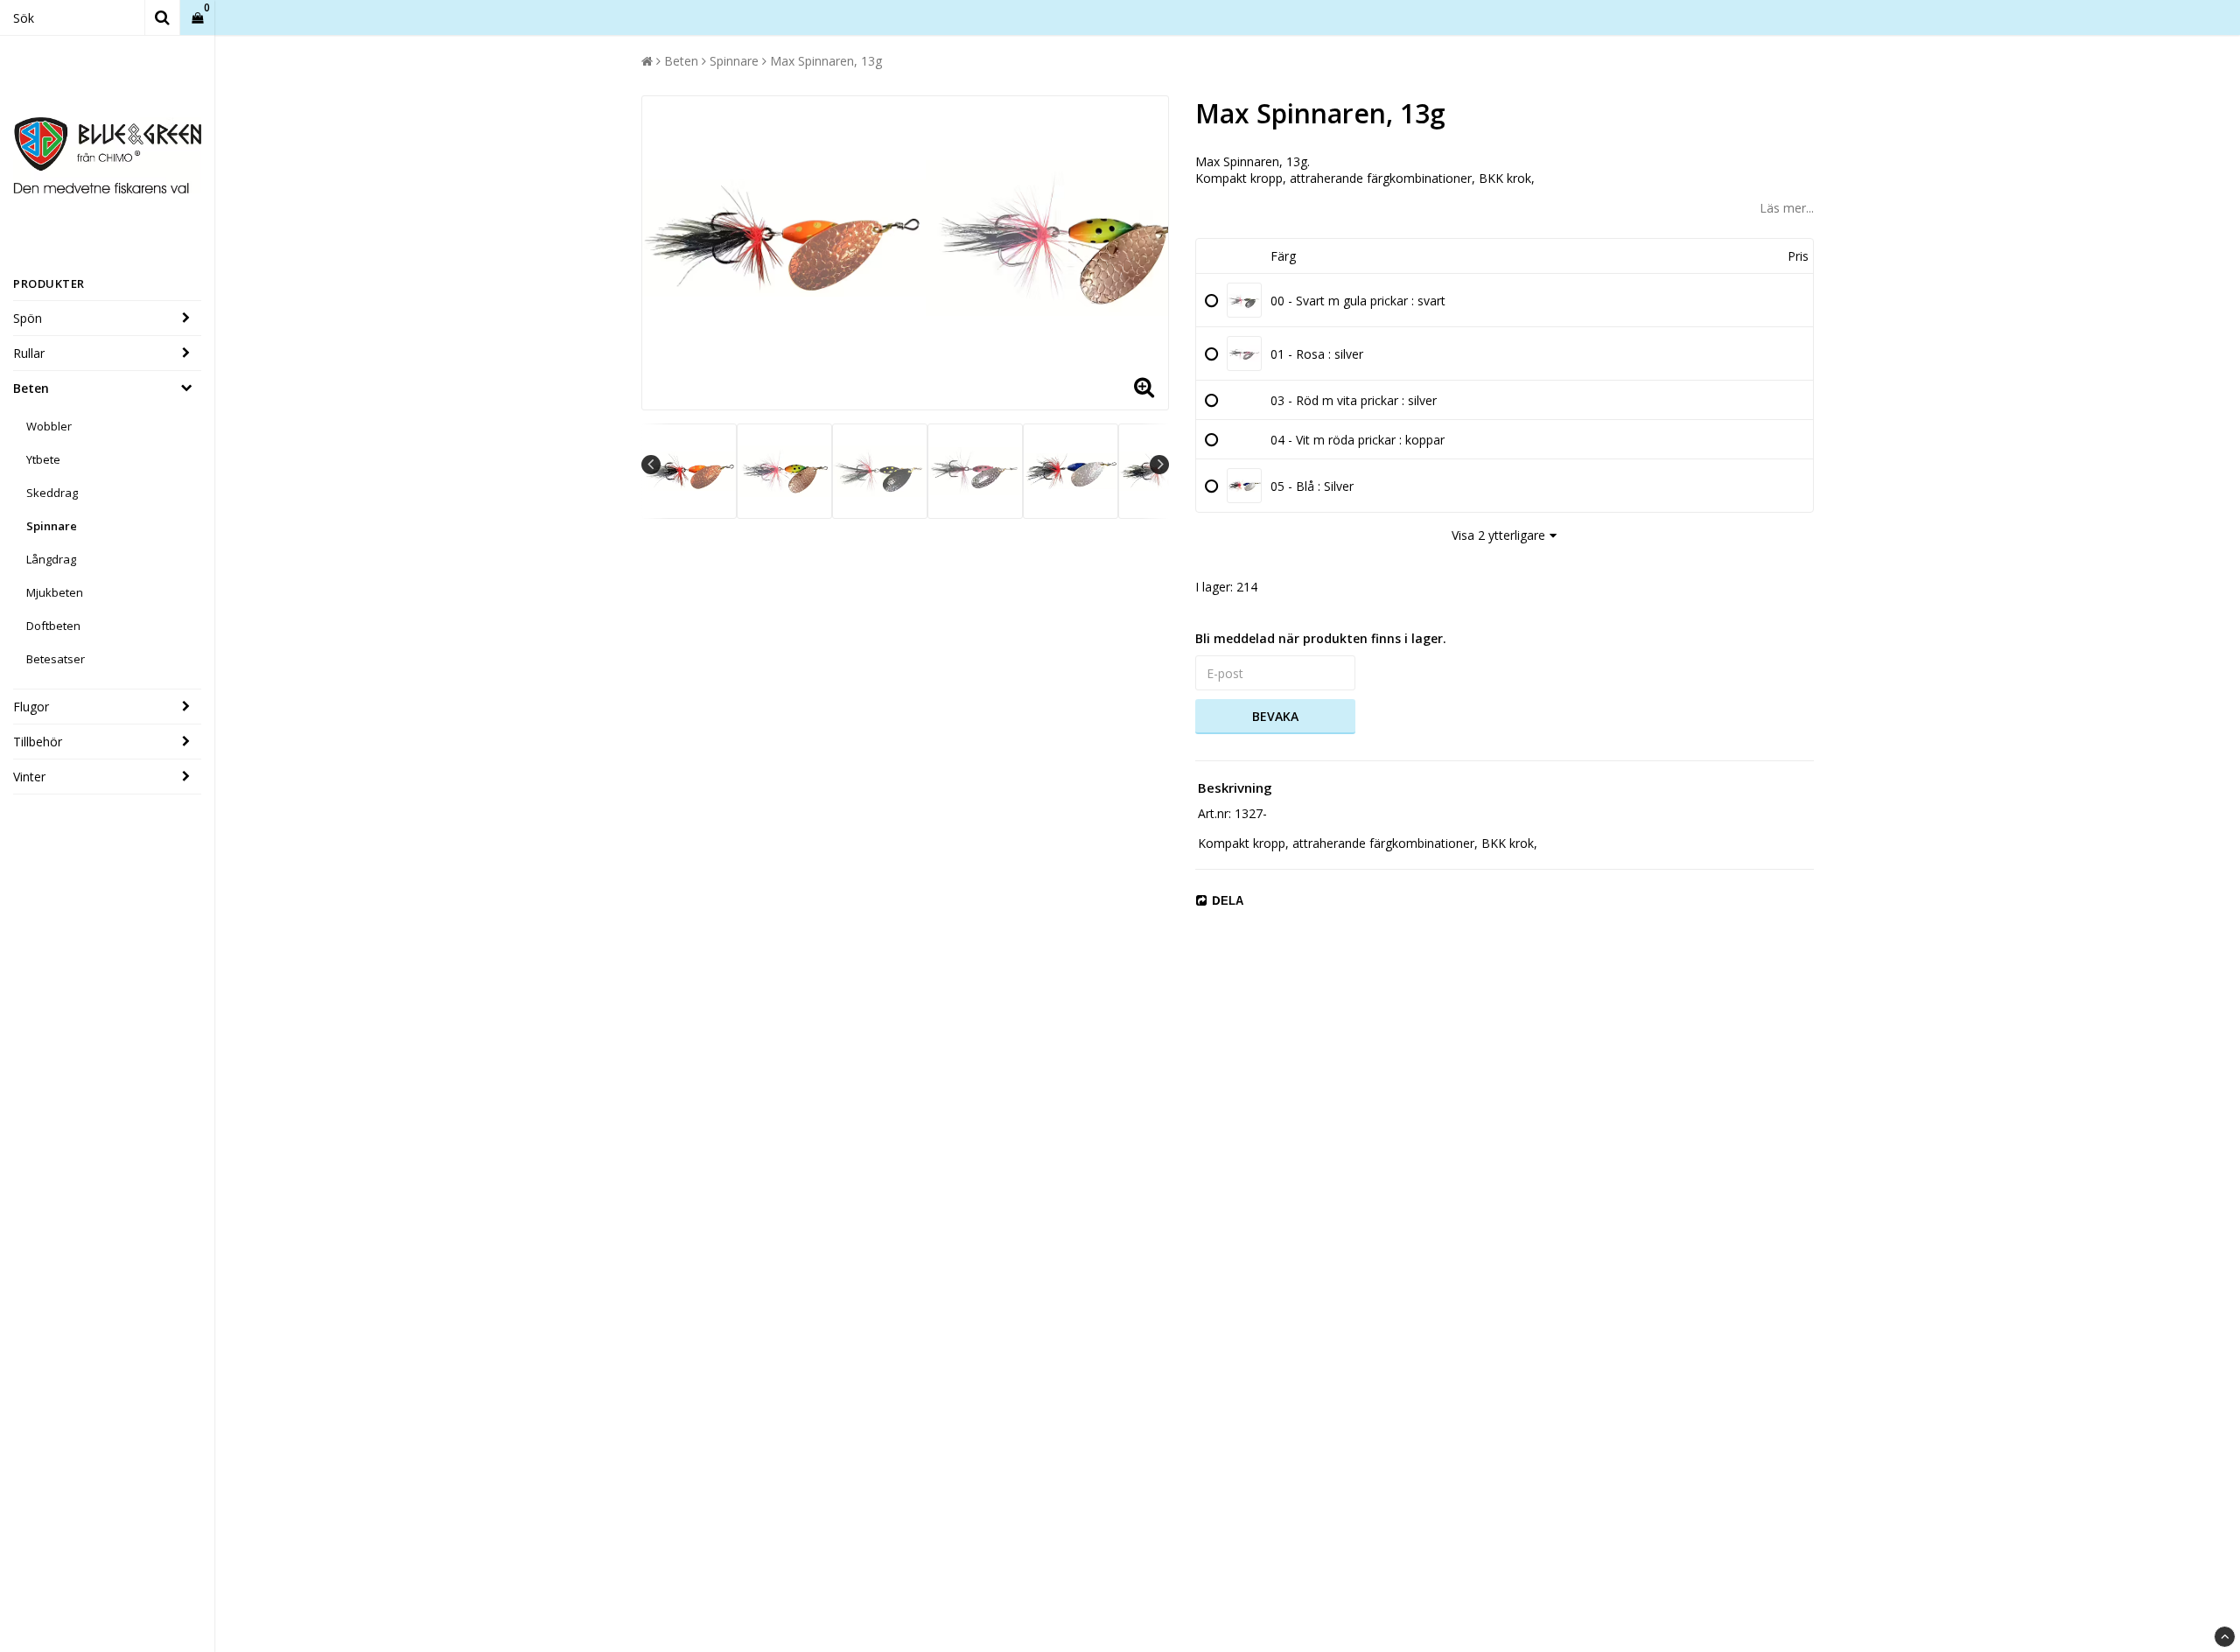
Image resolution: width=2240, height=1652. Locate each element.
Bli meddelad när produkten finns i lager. (1321, 638)
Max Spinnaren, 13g (826, 61)
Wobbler (49, 426)
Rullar (29, 353)
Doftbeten (53, 626)
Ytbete (43, 459)
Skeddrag (52, 493)
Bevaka (1275, 716)
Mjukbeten (55, 592)
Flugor (31, 707)
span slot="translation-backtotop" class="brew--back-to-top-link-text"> (2225, 1637)
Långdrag (51, 559)
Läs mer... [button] (1787, 208)
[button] (197, 18)
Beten (31, 388)
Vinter (29, 777)
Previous (651, 465)
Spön (28, 318)
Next (1159, 465)
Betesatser (56, 659)
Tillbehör (38, 742)
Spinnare (52, 526)
